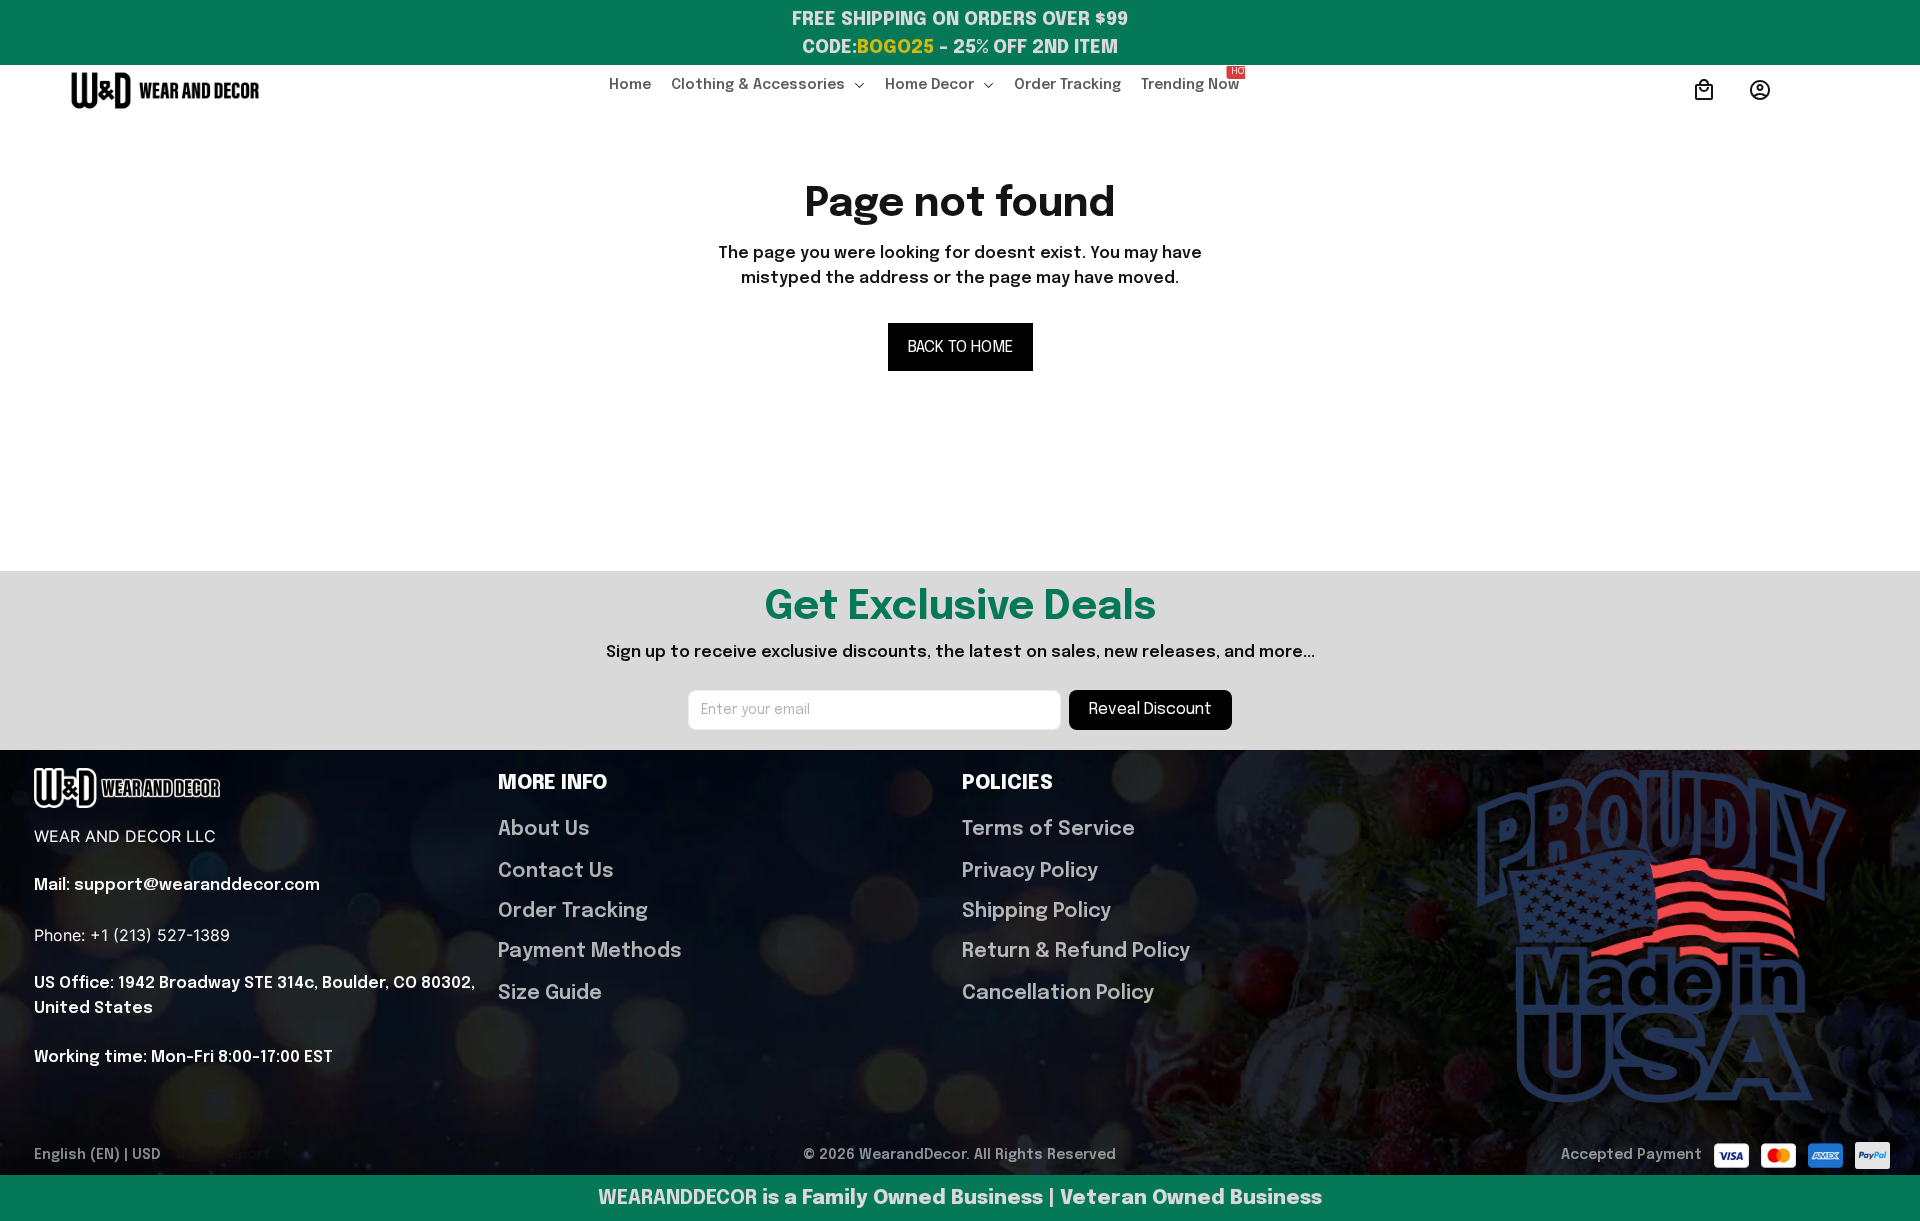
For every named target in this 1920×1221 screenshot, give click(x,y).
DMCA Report (223, 1155)
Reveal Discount (1150, 709)
